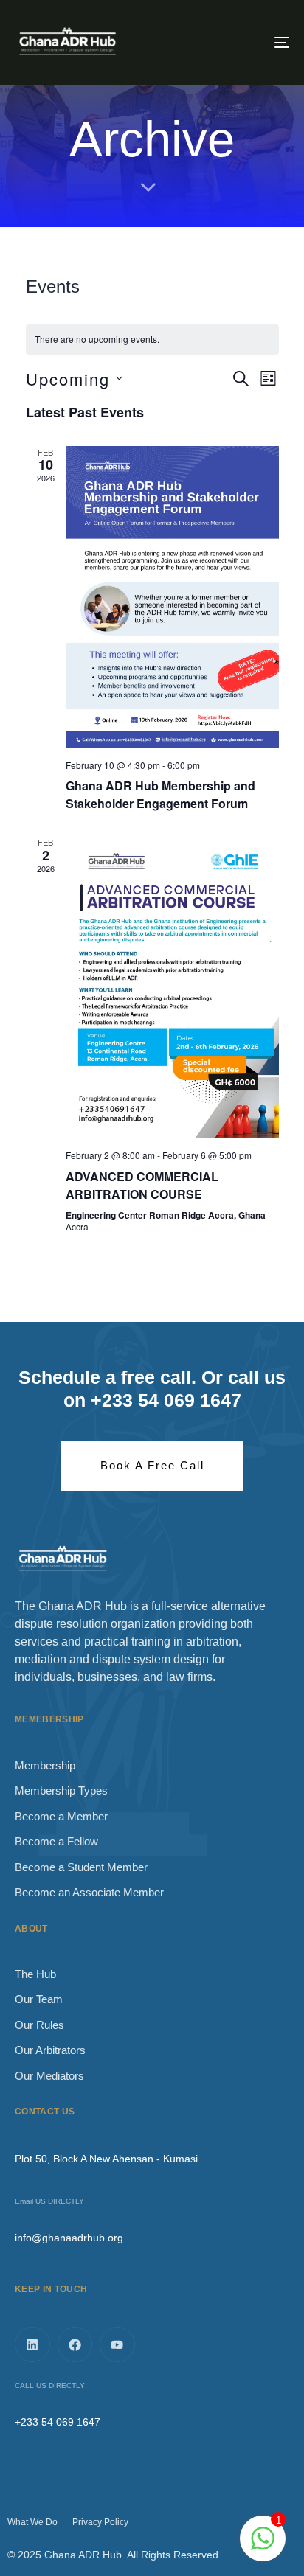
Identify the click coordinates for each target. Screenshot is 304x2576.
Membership (45, 1765)
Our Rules (39, 2025)
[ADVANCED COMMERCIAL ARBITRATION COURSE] (172, 987)
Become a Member (61, 1816)
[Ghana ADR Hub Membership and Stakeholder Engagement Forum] (172, 597)
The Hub (35, 1974)
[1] (263, 2546)
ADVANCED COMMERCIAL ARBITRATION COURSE (142, 1185)
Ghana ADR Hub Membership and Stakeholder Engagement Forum (160, 794)
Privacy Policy (100, 2522)
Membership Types (61, 1790)
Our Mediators (49, 2076)
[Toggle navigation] (243, 42)
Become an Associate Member (89, 1892)
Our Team (39, 1999)
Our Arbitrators (50, 2050)
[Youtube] (117, 2344)
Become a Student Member (81, 1867)
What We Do (32, 2522)
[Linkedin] (32, 2344)
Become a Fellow (56, 1841)
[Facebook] (75, 2344)
